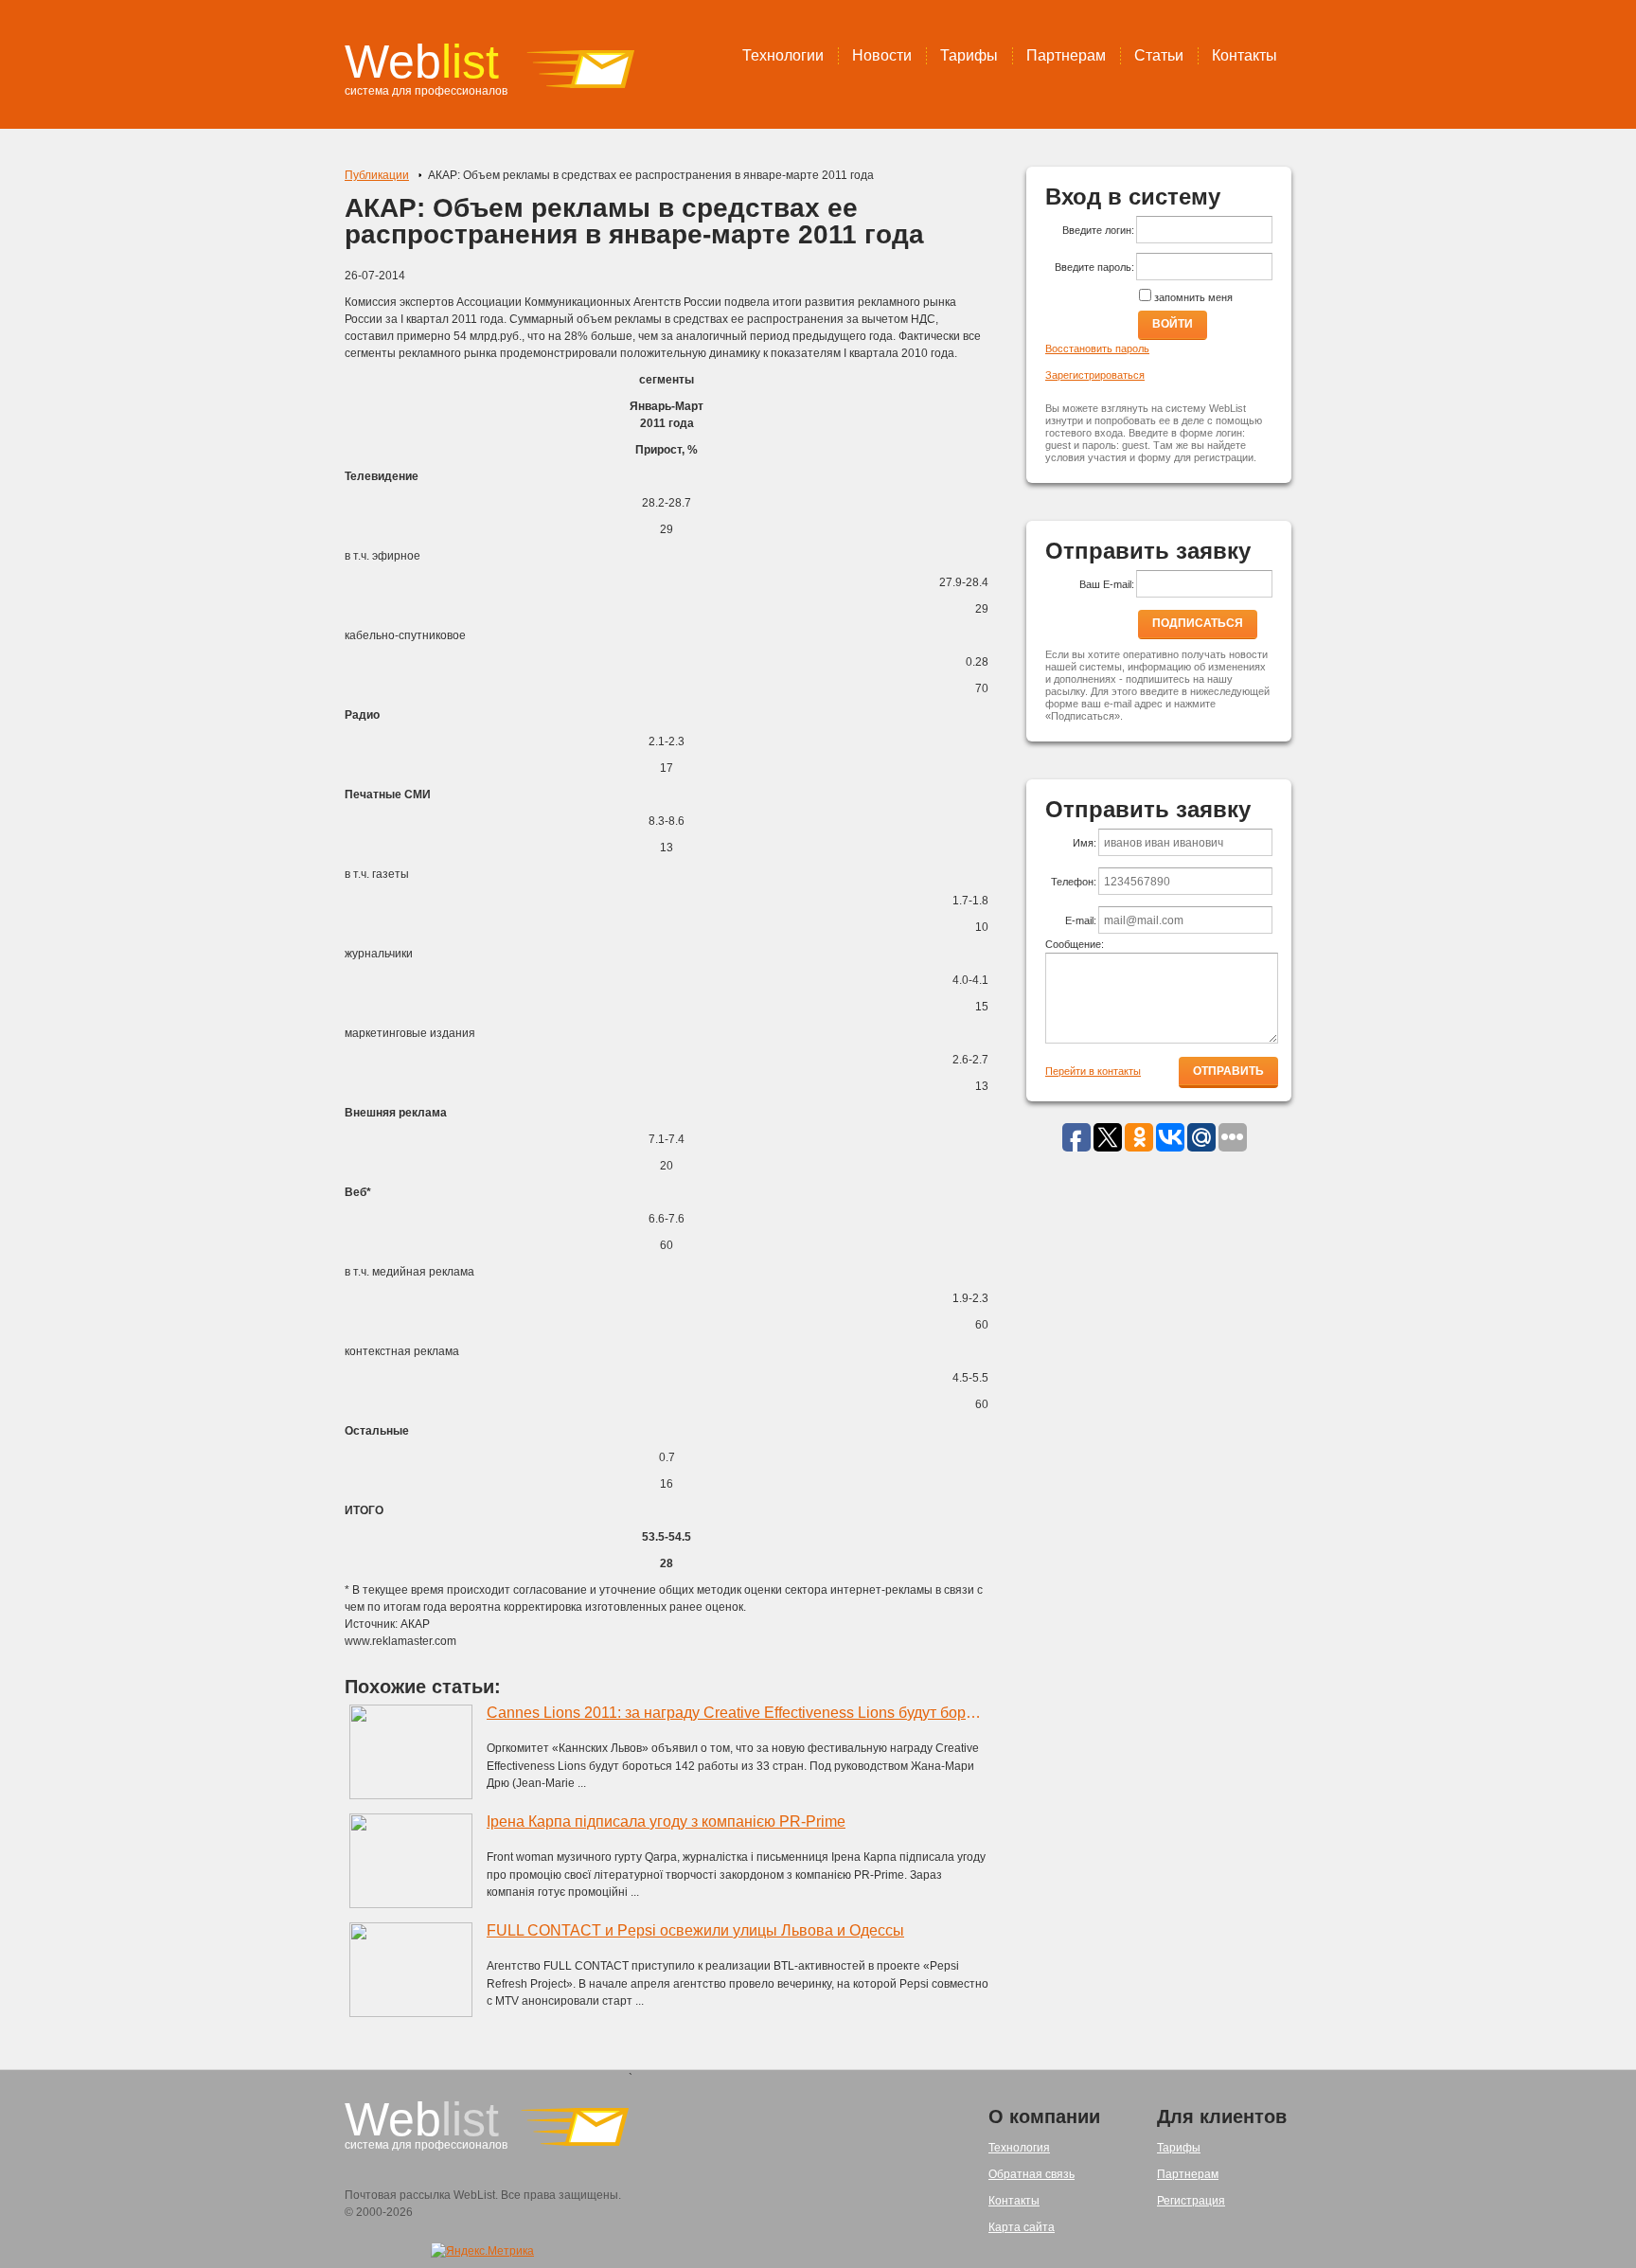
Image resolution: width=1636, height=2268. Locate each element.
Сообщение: (1075, 944)
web (422, 62)
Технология (1019, 2148)
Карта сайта (1022, 2227)
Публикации (377, 175)
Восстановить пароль (1097, 348)
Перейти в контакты (1093, 1071)
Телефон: (1074, 882)
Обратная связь (1031, 2174)
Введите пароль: (1094, 267)
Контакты (1245, 55)
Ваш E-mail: (1107, 584)
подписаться (1198, 623)
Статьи (1159, 55)
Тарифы (969, 55)
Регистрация (1191, 2201)
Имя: (1085, 843)
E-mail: (1081, 920)
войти (1173, 324)
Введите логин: (1098, 230)
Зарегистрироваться (1095, 375)
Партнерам (1066, 55)
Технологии (783, 55)
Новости (882, 55)
